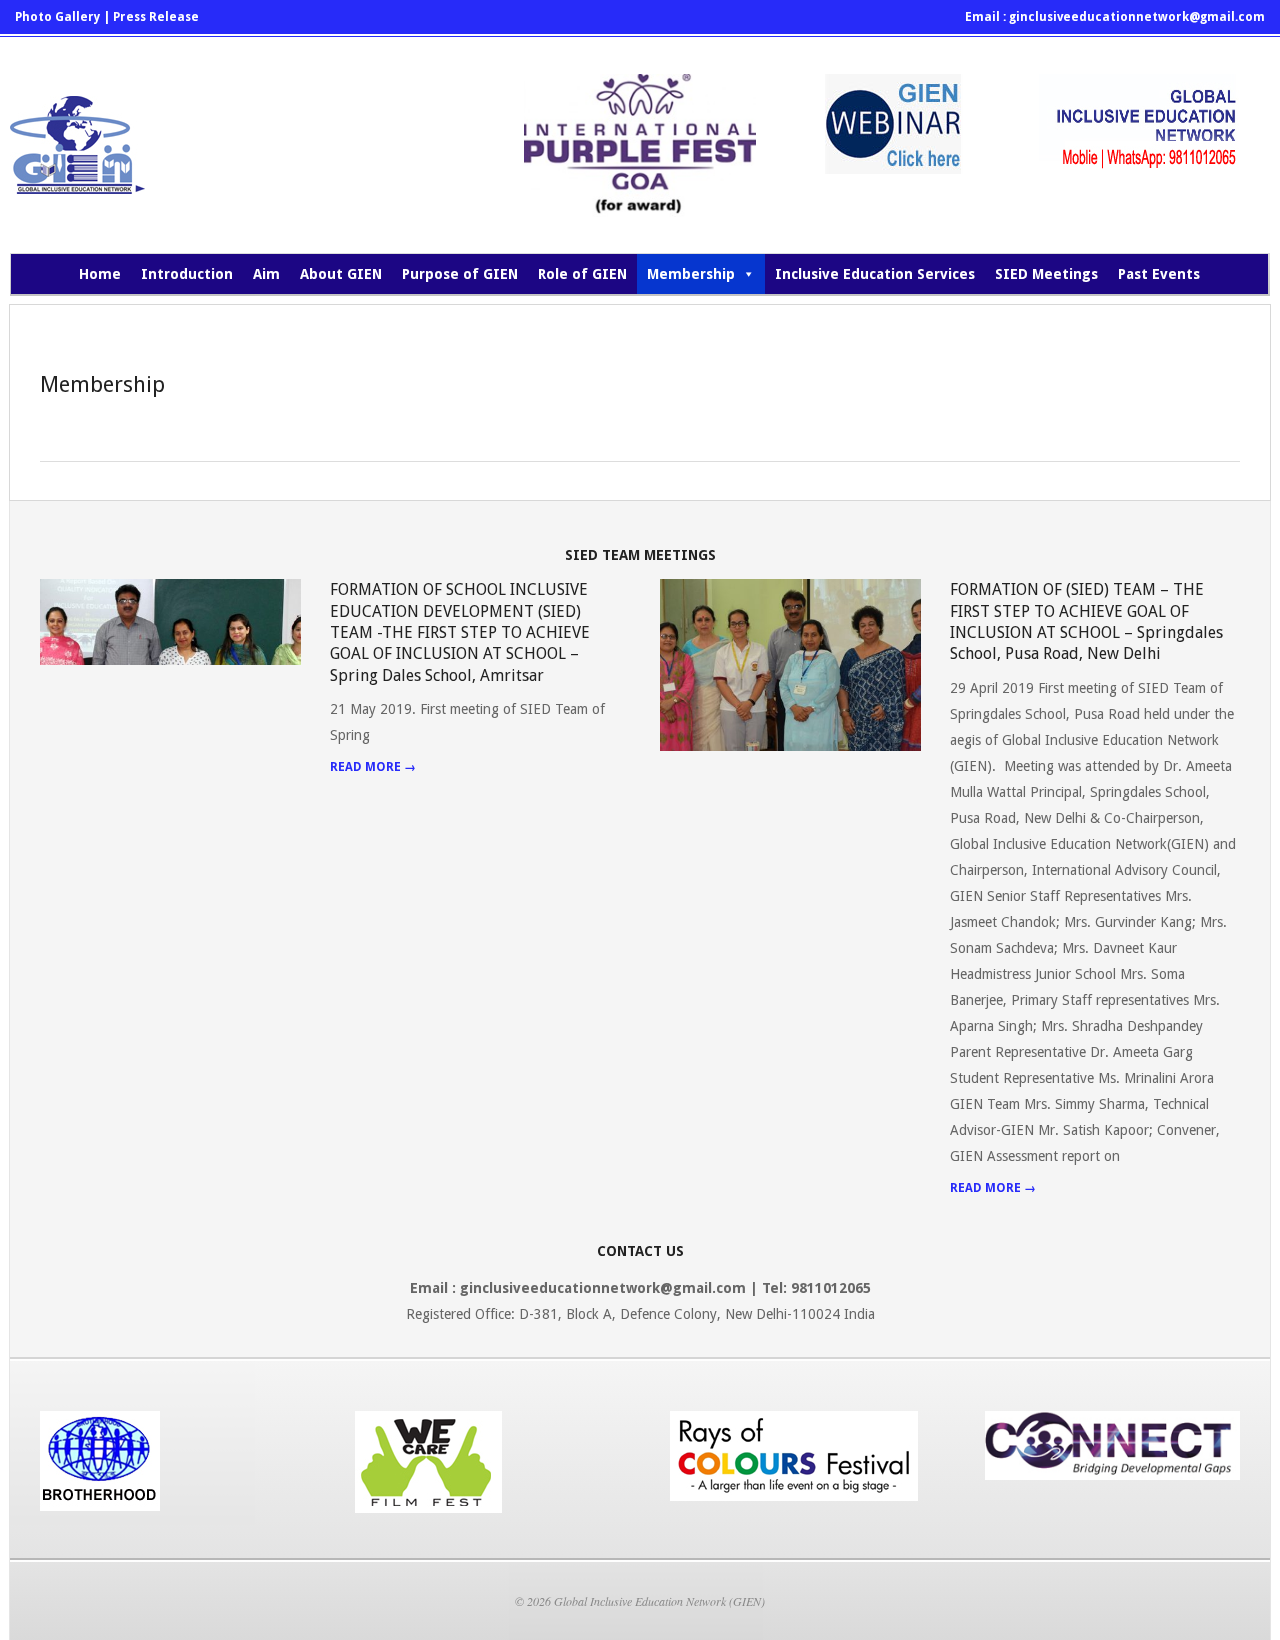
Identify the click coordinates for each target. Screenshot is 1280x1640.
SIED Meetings (1046, 274)
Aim (266, 274)
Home (100, 274)
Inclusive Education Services (875, 274)
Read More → (373, 767)
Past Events (1159, 274)
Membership (691, 274)
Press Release (156, 17)
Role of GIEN (582, 274)
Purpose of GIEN (460, 274)
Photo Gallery (57, 17)
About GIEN (341, 274)
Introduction (187, 274)
